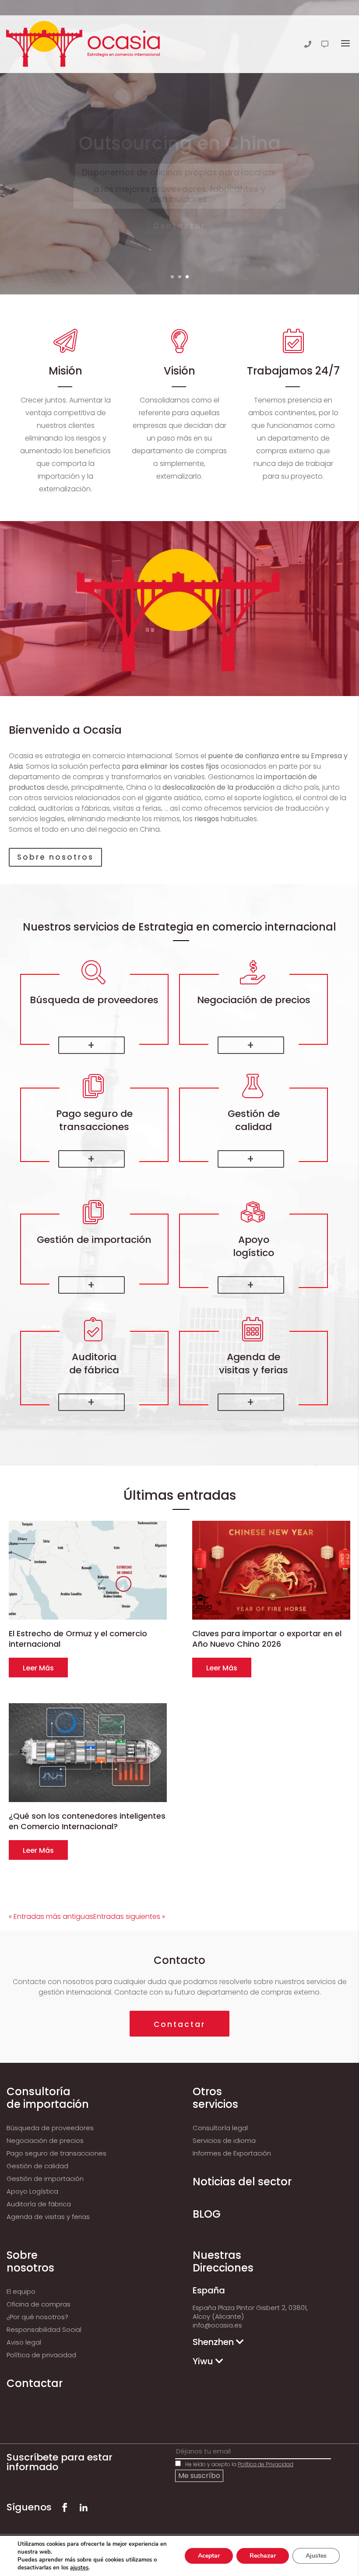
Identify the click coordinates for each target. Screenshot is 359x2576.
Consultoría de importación (48, 2098)
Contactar (179, 2024)
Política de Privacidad (266, 2464)
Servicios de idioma (224, 2140)
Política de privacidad (41, 2355)
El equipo (21, 2291)
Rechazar (263, 2556)
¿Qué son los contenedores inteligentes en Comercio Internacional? (87, 1821)
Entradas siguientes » (129, 1916)
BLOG (207, 2214)
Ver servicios (179, 238)
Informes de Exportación (232, 2153)
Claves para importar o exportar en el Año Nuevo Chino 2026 (267, 1639)
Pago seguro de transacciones (56, 2153)
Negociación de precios (45, 2140)
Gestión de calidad (37, 2166)
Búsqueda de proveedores (50, 2128)
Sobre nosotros (55, 857)
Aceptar (209, 2556)
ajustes (79, 2568)
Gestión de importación (45, 2179)
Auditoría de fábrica (39, 2204)
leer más (38, 1668)
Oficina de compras (39, 2304)
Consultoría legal (220, 2128)
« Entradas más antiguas (51, 1916)
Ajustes (316, 2556)
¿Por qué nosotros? (37, 2317)
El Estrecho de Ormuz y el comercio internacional (78, 1639)
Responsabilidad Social (44, 2329)
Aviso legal (24, 2342)
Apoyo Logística (32, 2191)
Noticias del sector (242, 2182)
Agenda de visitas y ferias (48, 2217)
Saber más (92, 1045)
